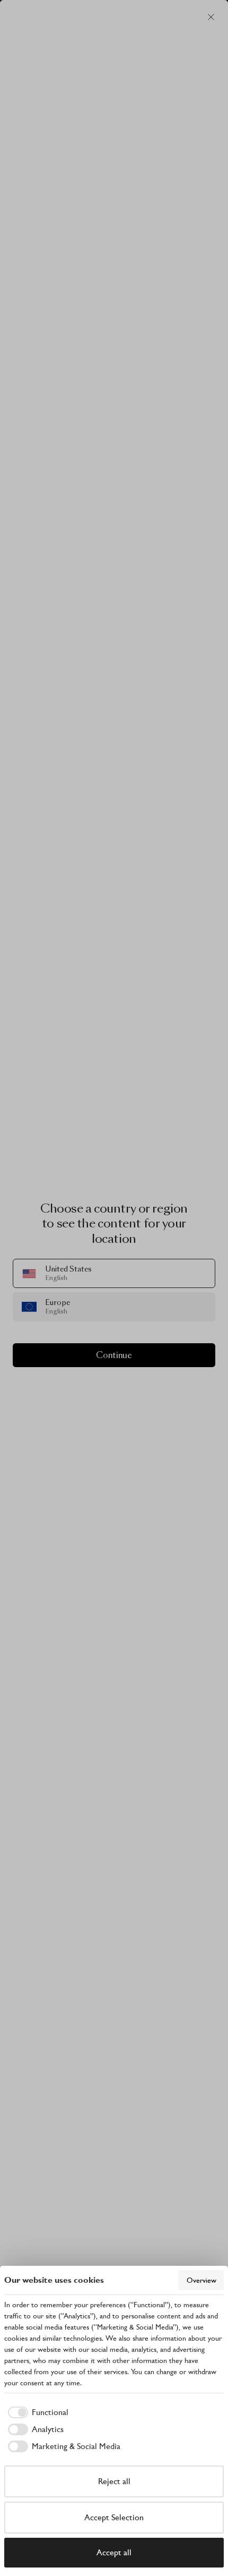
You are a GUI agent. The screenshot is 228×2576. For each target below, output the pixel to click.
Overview (201, 2280)
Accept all (114, 2552)
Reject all (114, 2481)
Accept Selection (114, 2517)
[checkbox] (36, 2412)
